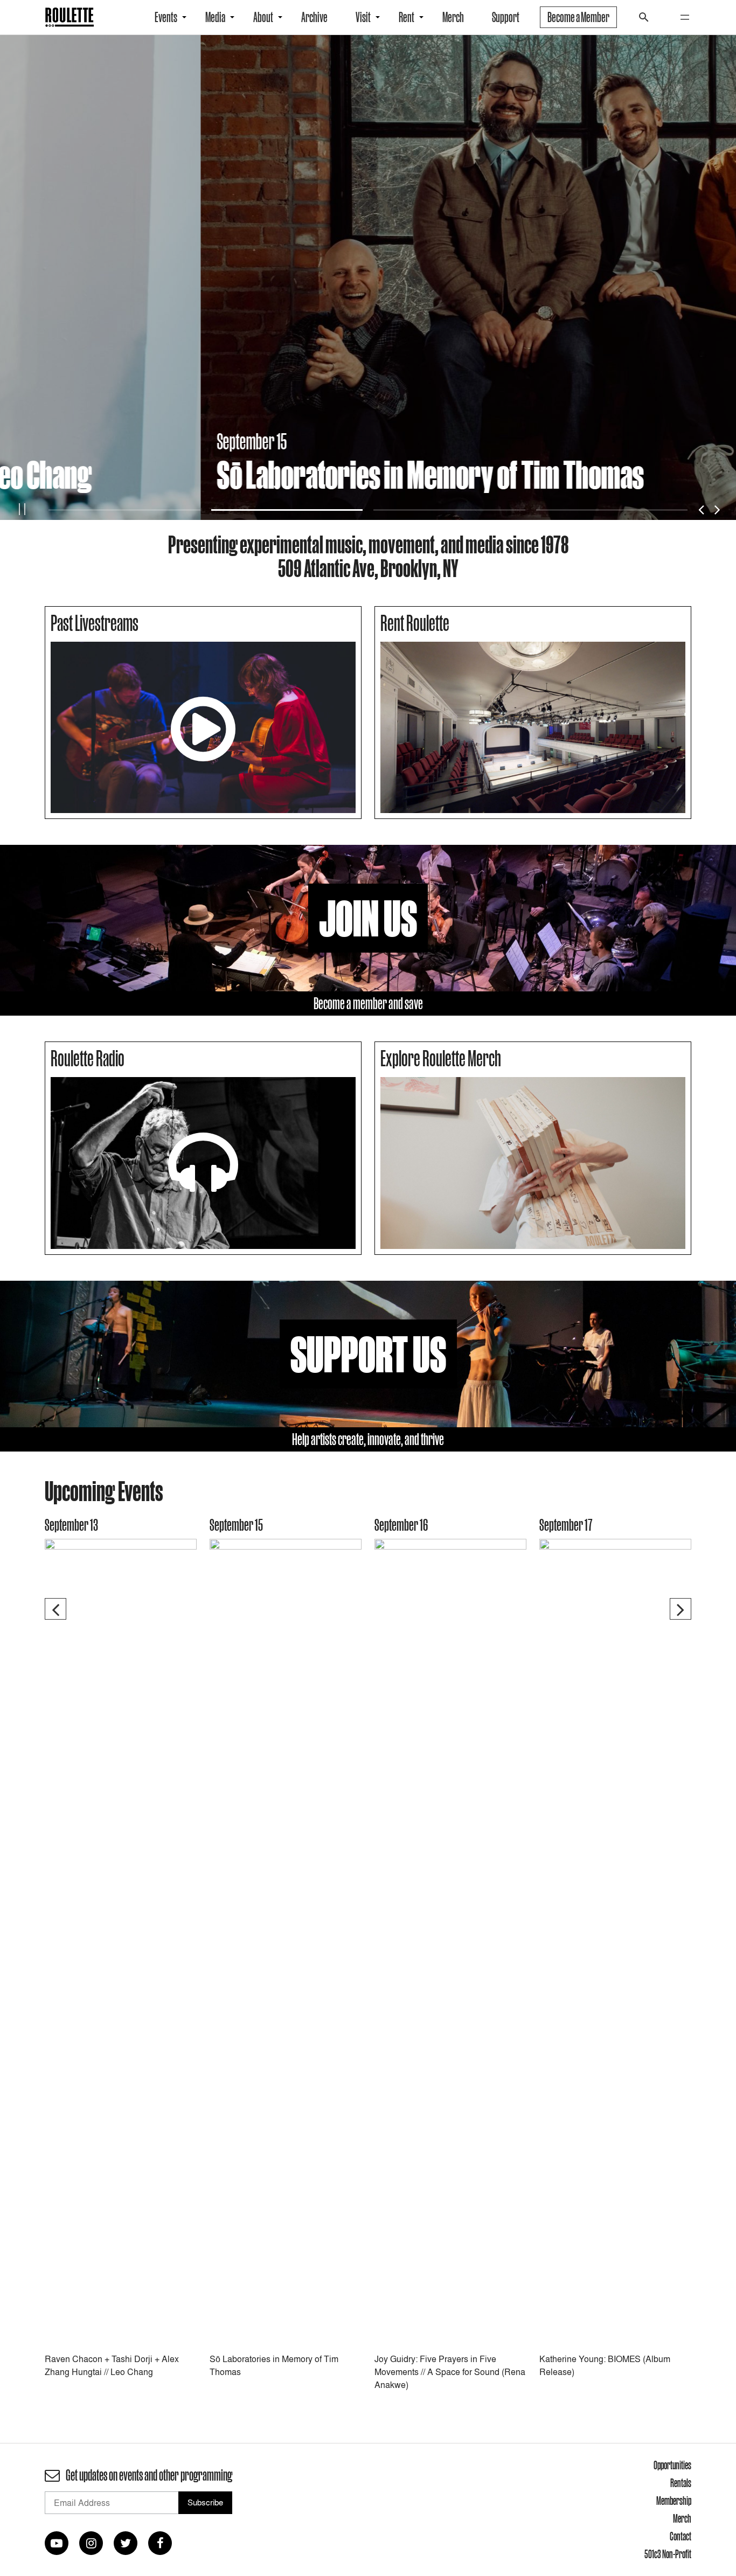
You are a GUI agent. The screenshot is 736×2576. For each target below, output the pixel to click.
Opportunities (672, 2465)
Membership (674, 2501)
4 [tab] (612, 510)
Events (166, 17)
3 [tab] (449, 510)
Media (215, 17)
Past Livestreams (95, 623)
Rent (407, 17)
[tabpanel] (368, 277)
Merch (453, 17)
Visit (363, 17)
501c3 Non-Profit (668, 2554)
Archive (314, 17)
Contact (681, 2536)
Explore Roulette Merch (441, 1058)
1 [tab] (124, 510)
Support (506, 17)
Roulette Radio (88, 1058)
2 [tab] (287, 510)
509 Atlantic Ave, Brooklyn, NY (368, 568)
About (263, 17)
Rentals (681, 2483)
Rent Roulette (415, 623)
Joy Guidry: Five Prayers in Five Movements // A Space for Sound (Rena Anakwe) (450, 2372)
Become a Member (578, 17)
